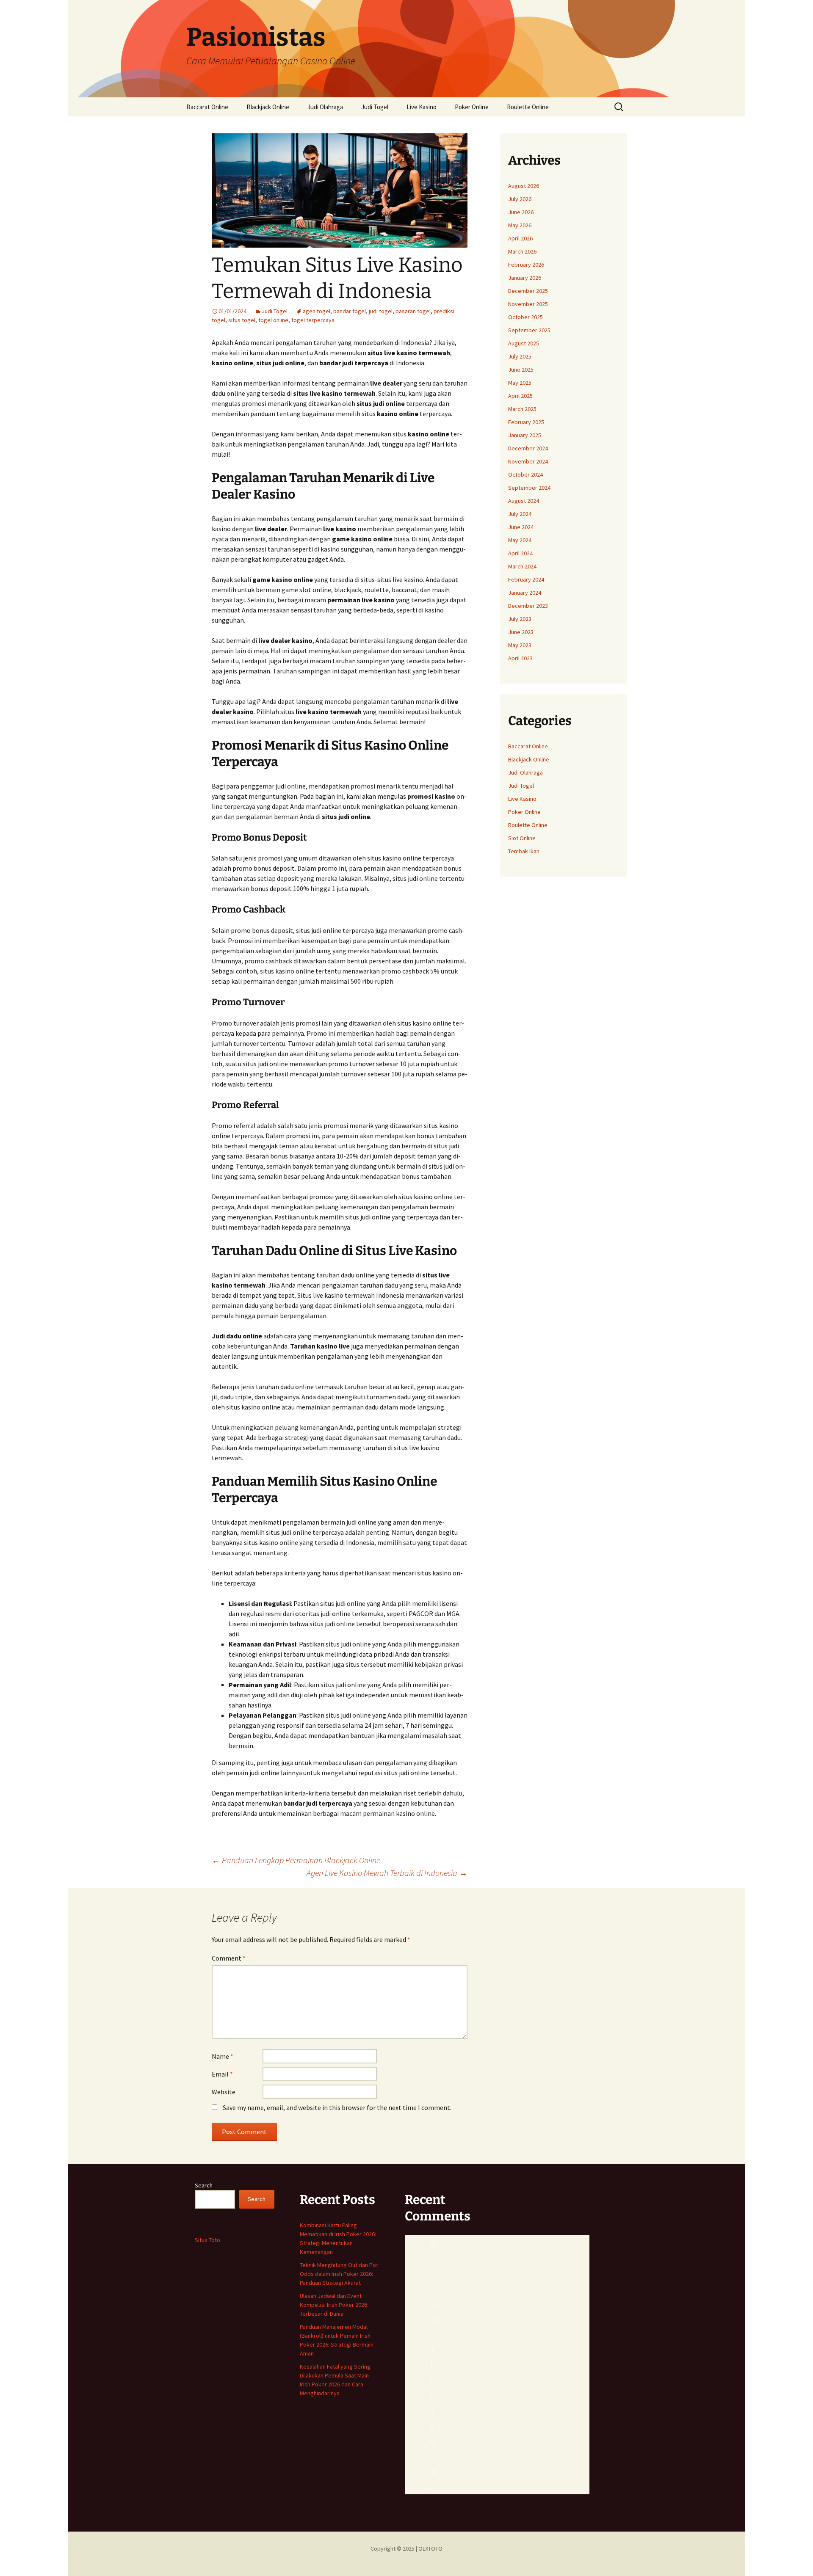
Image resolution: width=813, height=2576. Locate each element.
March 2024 (522, 566)
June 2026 (521, 212)
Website (224, 2092)
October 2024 (525, 474)
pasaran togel (413, 311)
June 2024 (521, 527)
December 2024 (528, 448)
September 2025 (529, 330)
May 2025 (520, 383)
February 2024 (526, 579)
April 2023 (520, 658)
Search (204, 2185)
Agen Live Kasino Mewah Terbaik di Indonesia (387, 1873)
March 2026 (522, 251)
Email (222, 2074)
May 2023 (520, 645)
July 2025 (520, 356)
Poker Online (472, 107)
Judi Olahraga (325, 107)
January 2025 (525, 435)
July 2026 (520, 199)
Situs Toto (207, 2240)
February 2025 (526, 422)
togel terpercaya (313, 320)
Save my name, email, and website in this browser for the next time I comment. (337, 2107)
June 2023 (521, 632)
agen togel (317, 311)
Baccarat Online (207, 107)
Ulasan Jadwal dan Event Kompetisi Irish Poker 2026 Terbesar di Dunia (333, 2305)
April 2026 (520, 238)
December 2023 (528, 606)
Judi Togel (375, 107)
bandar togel (350, 311)
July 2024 (520, 514)
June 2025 (521, 370)
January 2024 (525, 593)
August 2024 (524, 501)
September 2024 (529, 488)
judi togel (381, 311)
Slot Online (522, 838)
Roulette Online (528, 107)
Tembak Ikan (524, 851)
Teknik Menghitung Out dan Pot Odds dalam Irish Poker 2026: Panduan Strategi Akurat (339, 2274)
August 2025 (524, 343)
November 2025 (528, 304)
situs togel (242, 320)
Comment (229, 1958)
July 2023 (520, 619)
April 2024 (520, 553)
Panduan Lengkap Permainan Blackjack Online (296, 1860)
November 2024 (528, 461)
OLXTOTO (430, 2548)
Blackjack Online (268, 107)
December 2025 (528, 291)
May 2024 (520, 540)
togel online (273, 320)
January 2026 (525, 278)
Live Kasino (422, 107)
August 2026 (524, 186)
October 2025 (525, 317)
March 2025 (522, 409)
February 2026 (526, 265)
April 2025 (520, 396)
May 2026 (520, 225)
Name (223, 2056)
